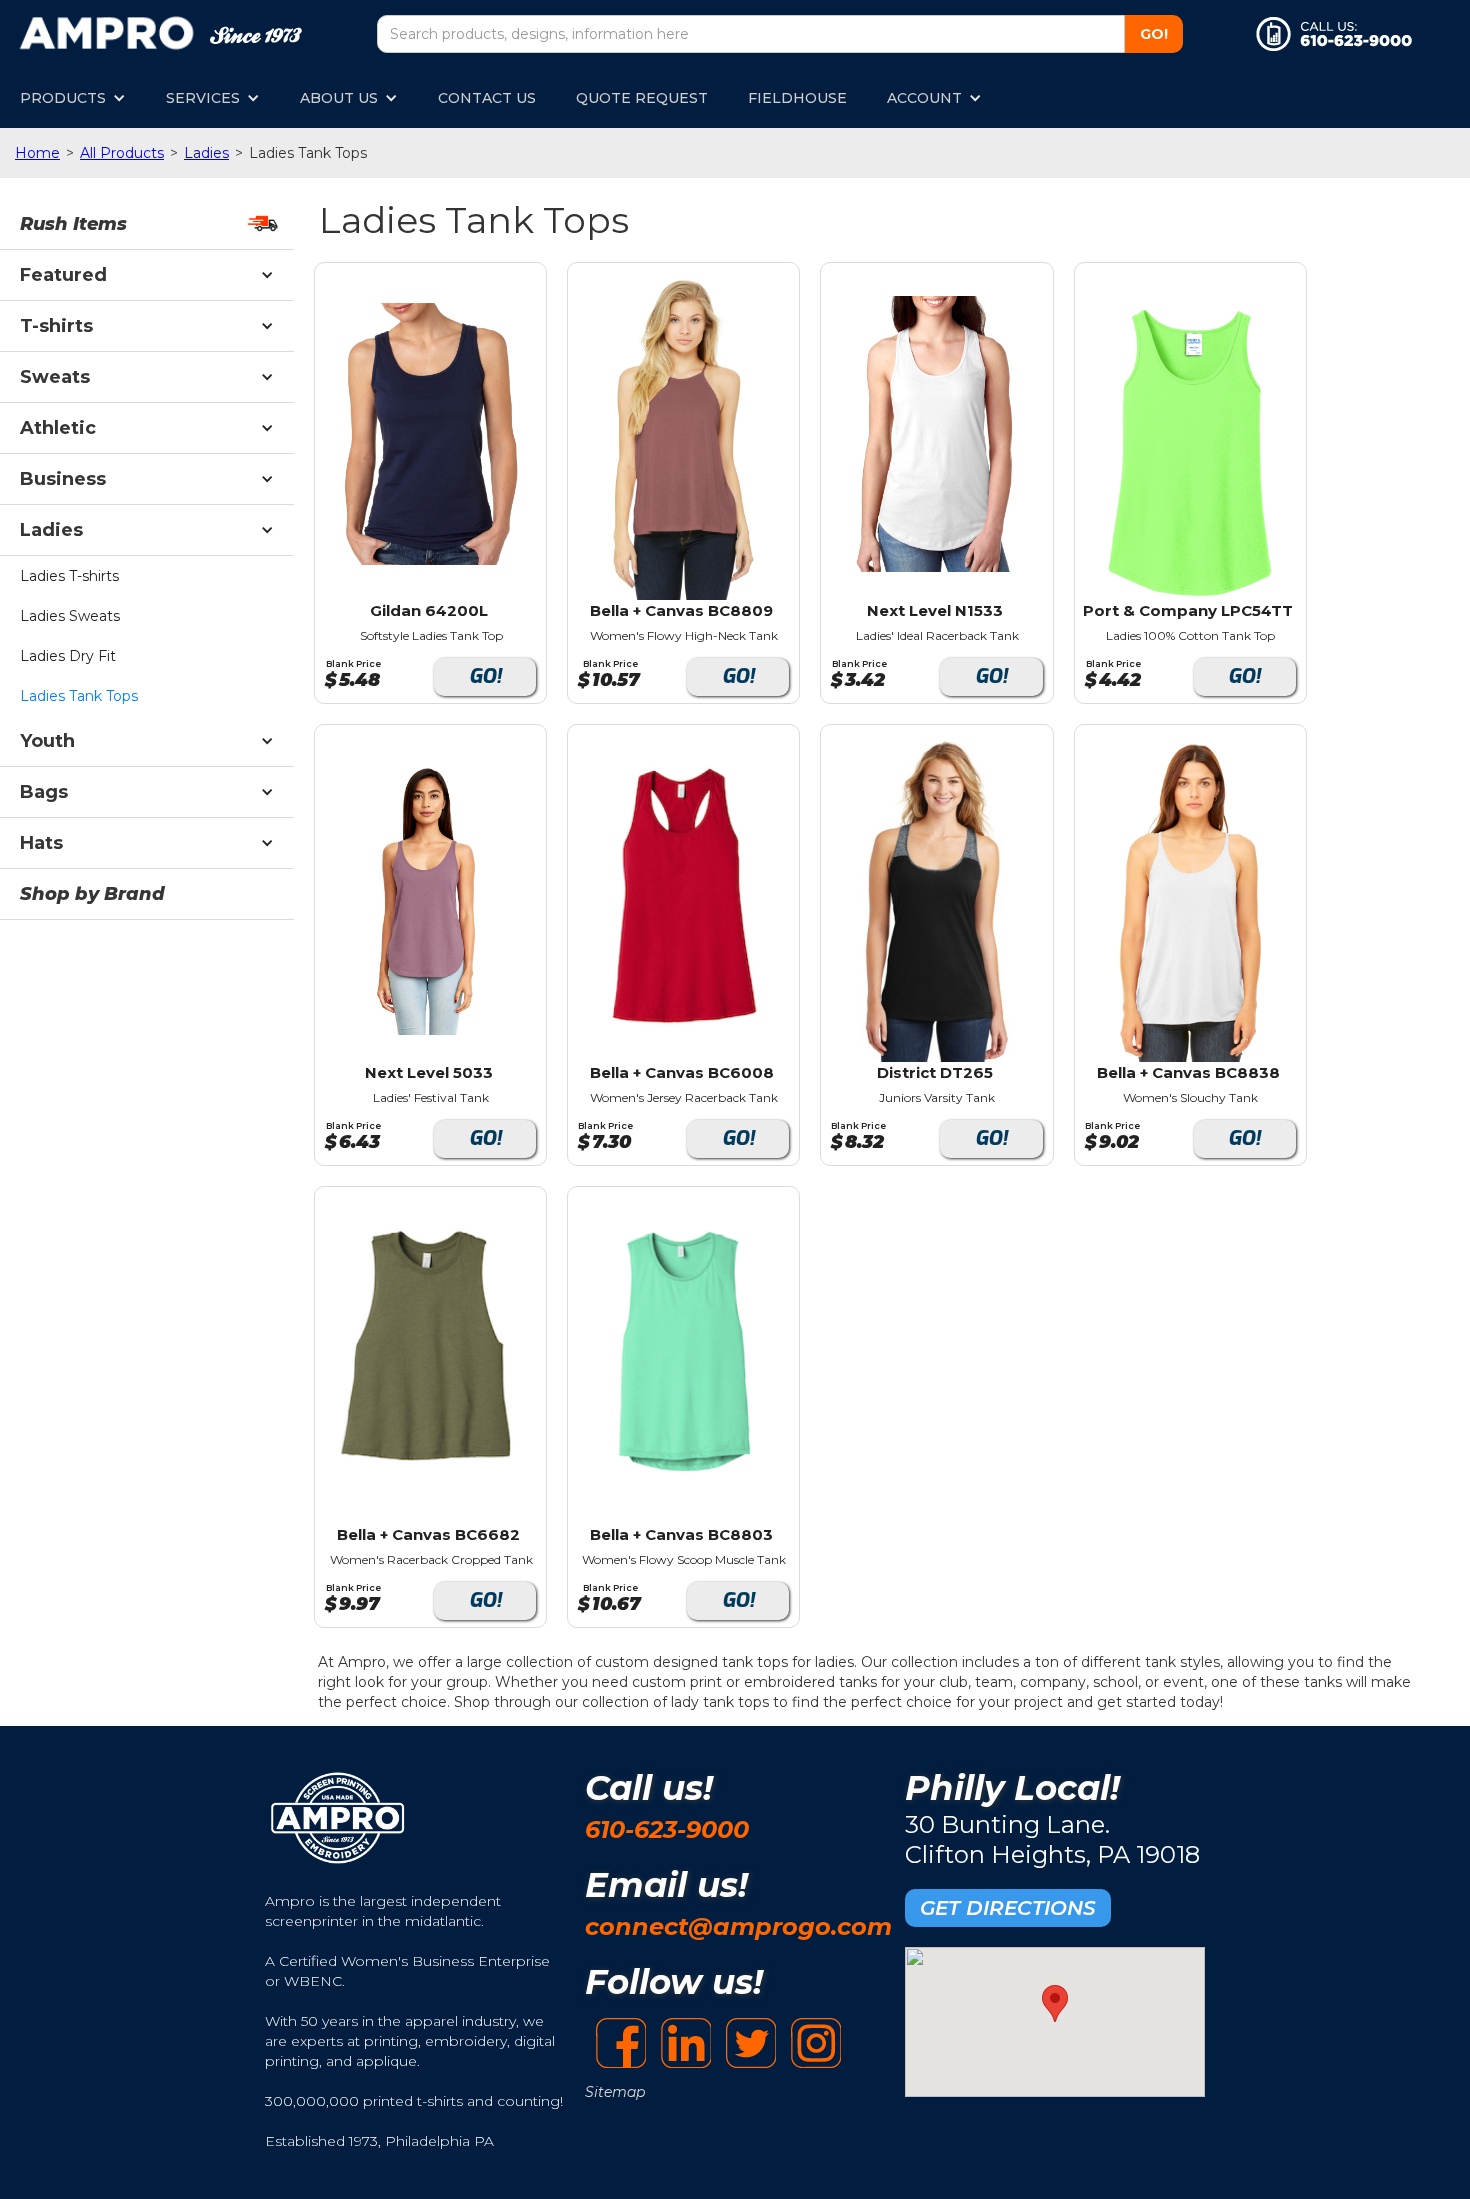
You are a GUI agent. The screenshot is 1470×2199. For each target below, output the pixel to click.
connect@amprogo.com (738, 1926)
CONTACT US (487, 98)
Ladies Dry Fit (68, 656)
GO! (485, 676)
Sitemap (615, 2092)
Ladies (206, 153)
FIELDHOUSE (797, 98)
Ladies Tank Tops (79, 696)
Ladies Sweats (70, 616)
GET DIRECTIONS (1008, 1908)
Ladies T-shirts (69, 576)
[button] (73, 98)
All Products (122, 153)
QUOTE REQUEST (642, 98)
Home (37, 153)
